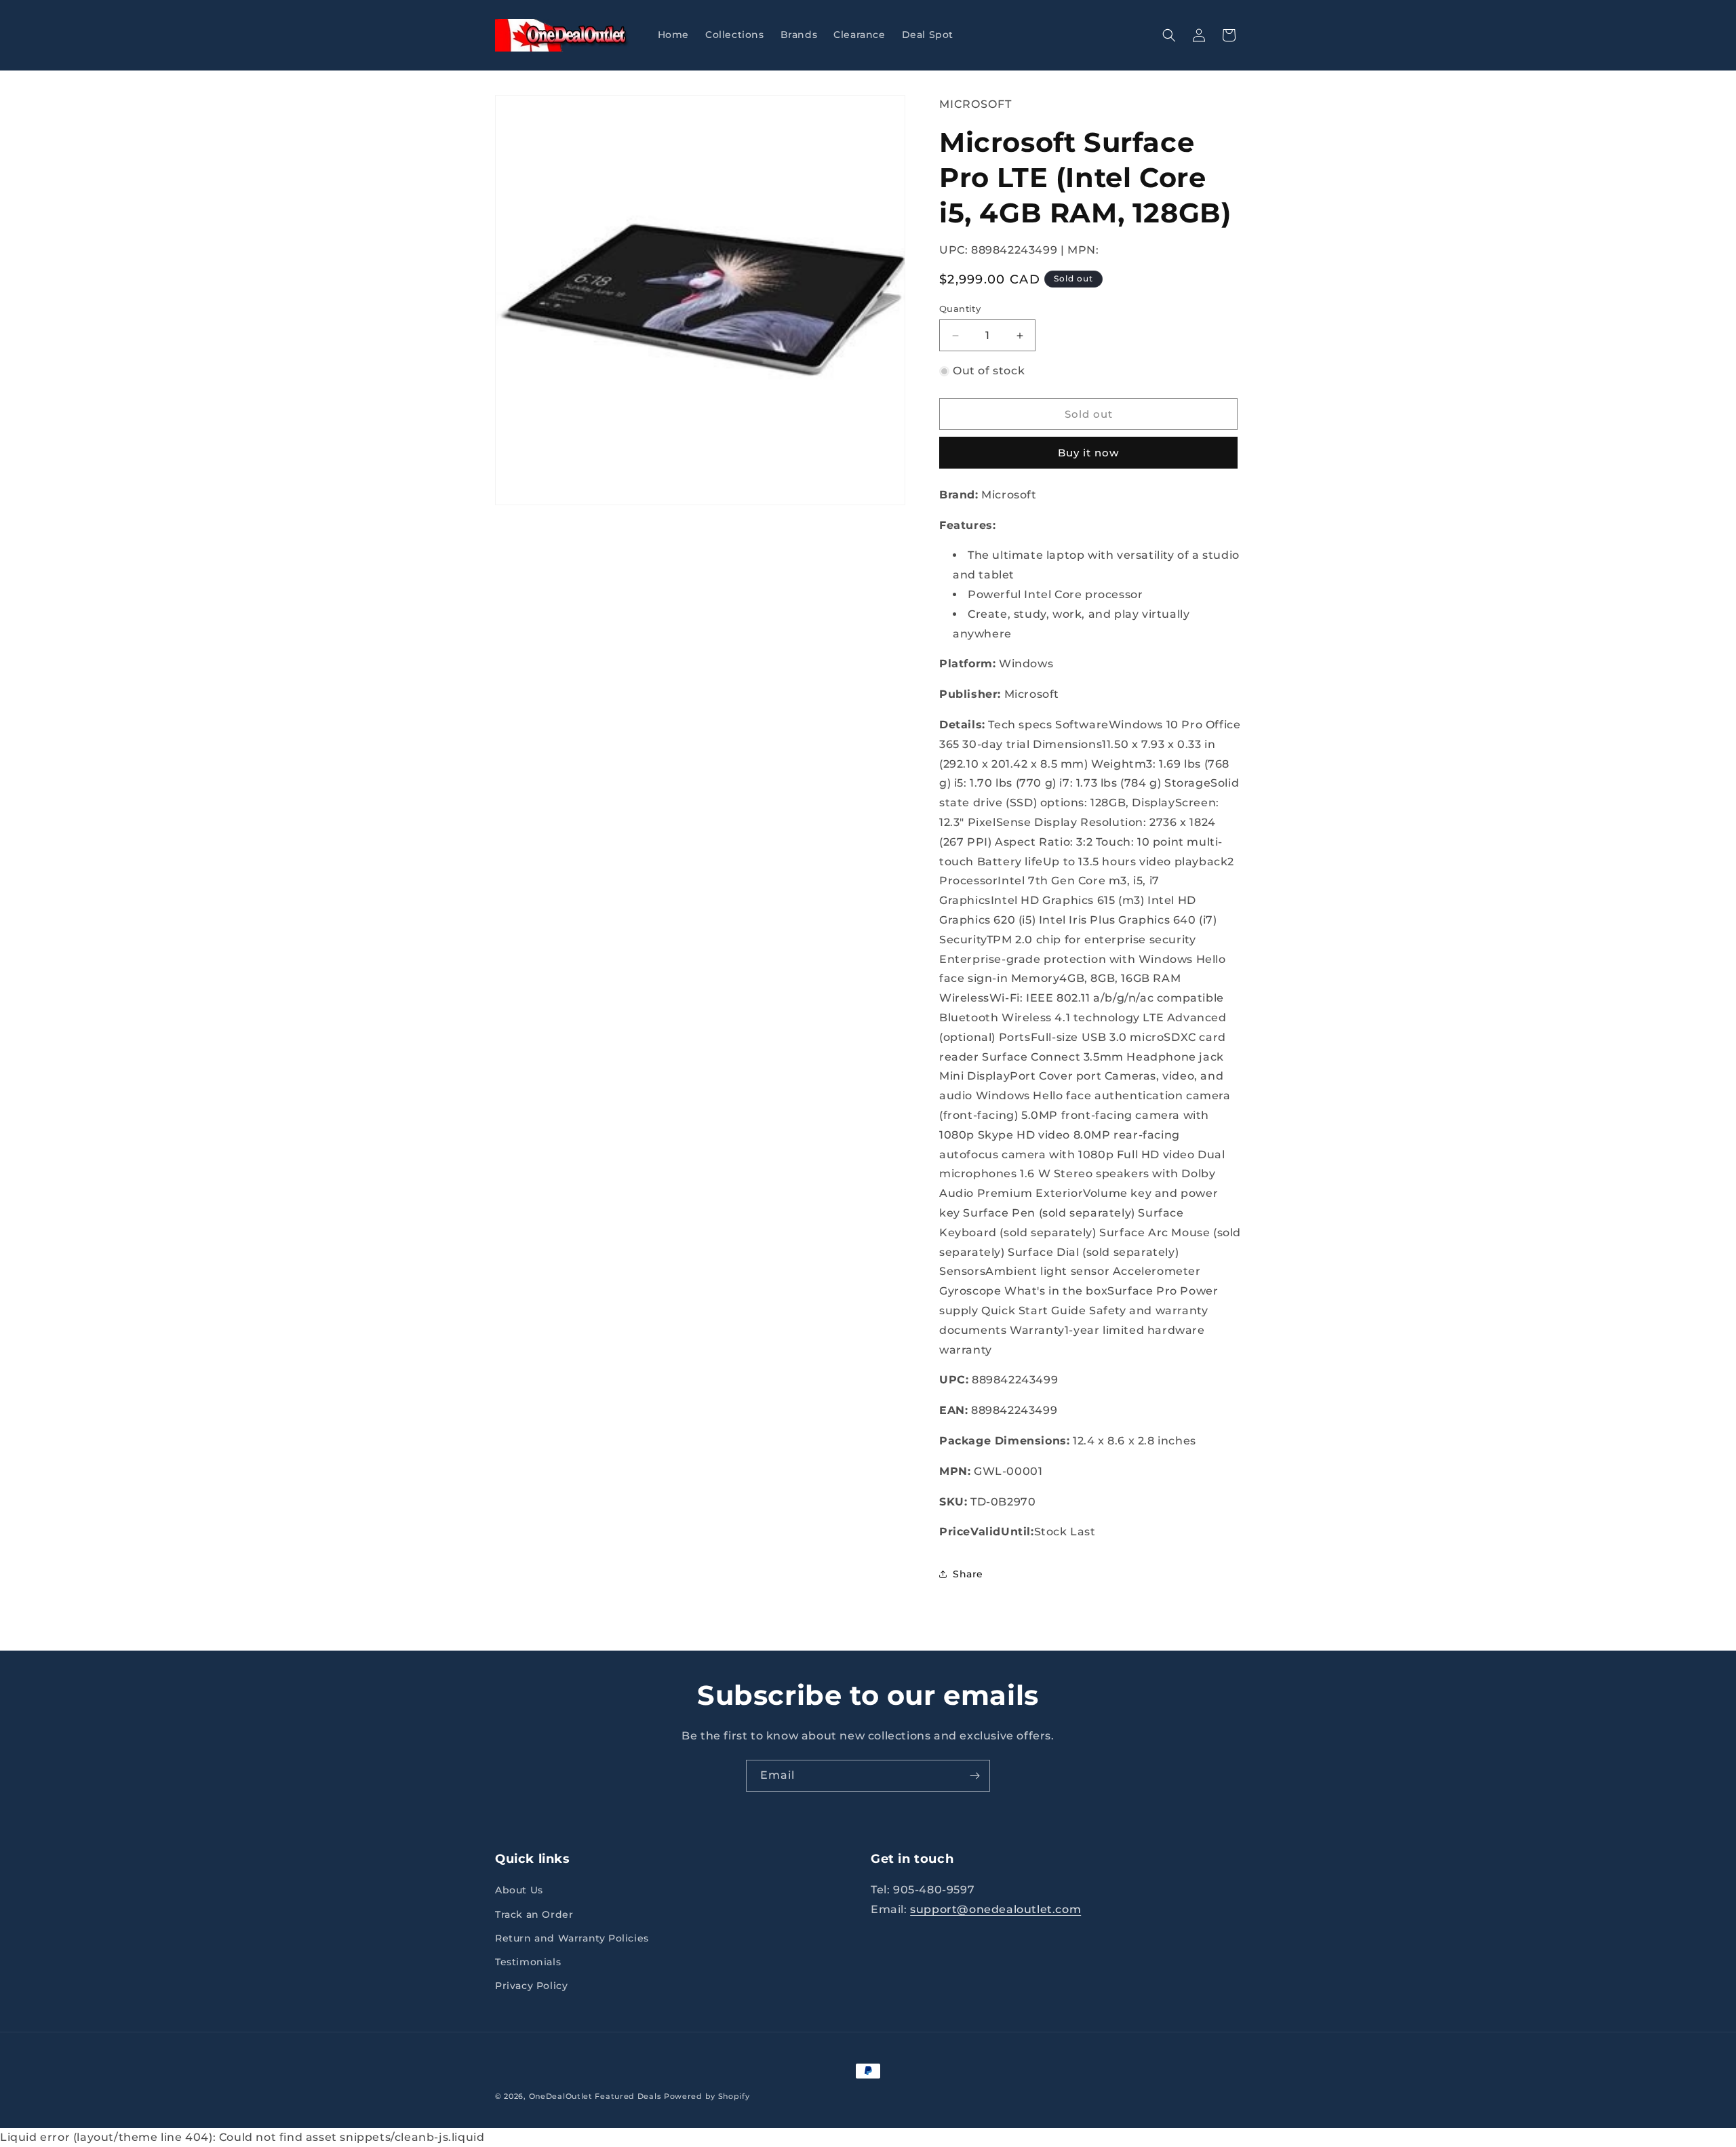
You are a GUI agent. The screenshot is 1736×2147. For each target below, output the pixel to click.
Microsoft (975, 104)
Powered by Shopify (707, 2096)
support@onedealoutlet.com (995, 1909)
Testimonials (528, 1962)
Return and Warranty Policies (572, 1938)
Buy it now (1088, 453)
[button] (1169, 35)
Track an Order (534, 1914)
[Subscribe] (974, 1776)
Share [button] (968, 1574)
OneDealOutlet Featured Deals (595, 2096)
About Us (519, 1890)
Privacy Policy (531, 1986)
